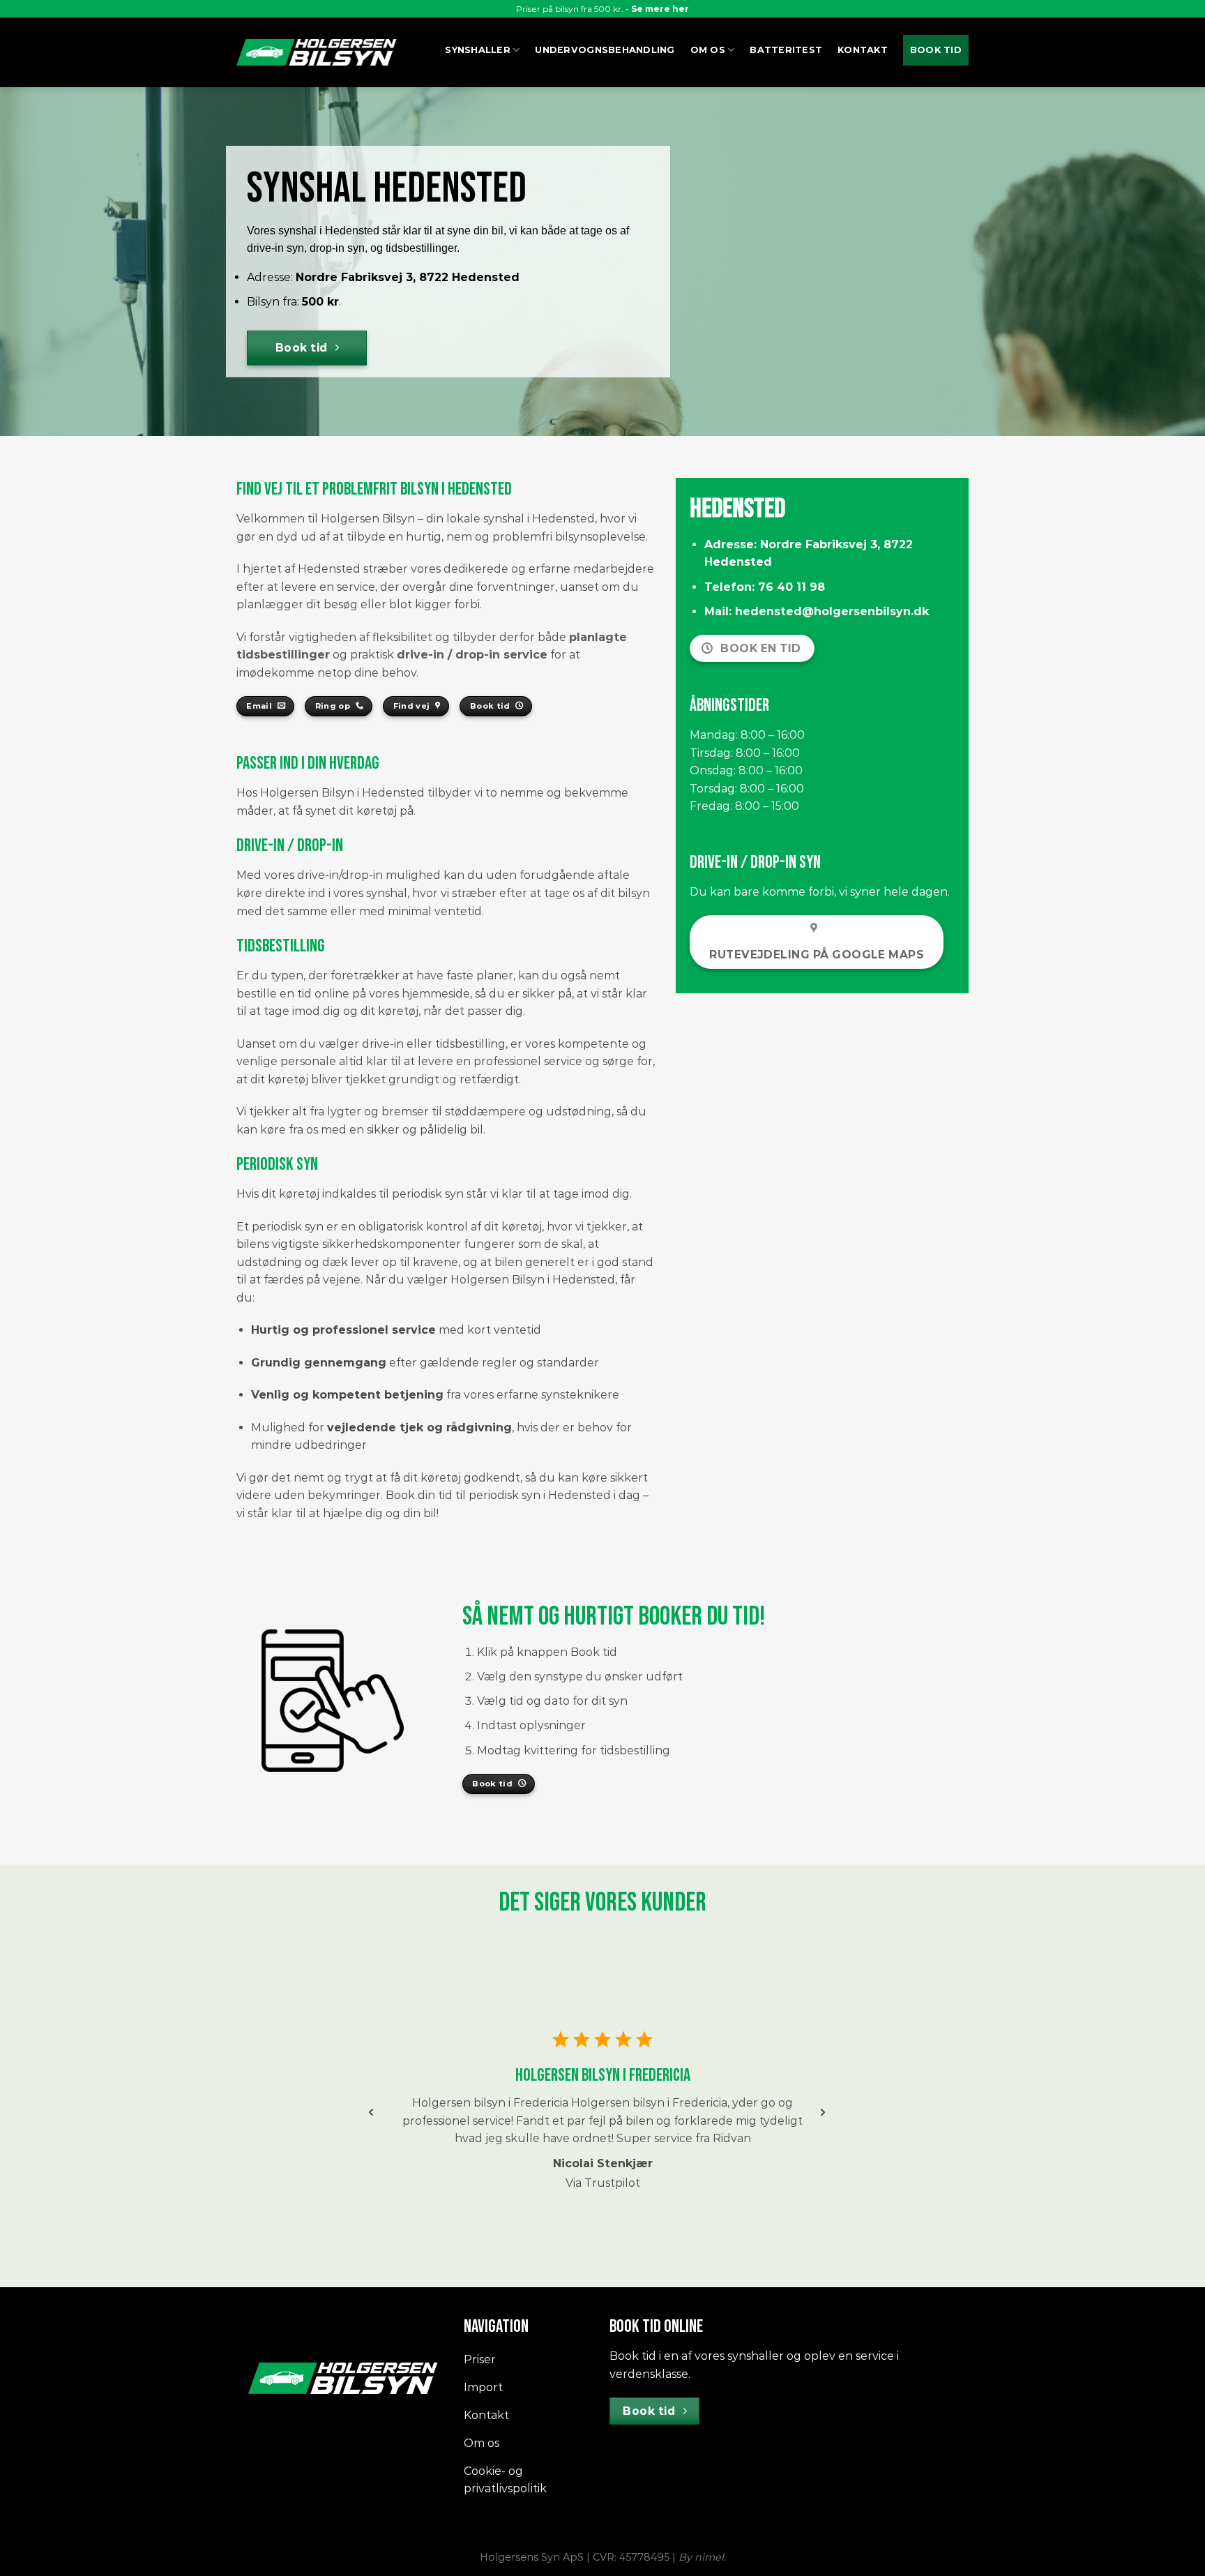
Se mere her (660, 9)
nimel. (710, 2557)
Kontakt (863, 50)
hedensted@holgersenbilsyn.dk (832, 611)
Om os (708, 50)
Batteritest (786, 50)
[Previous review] (371, 2112)
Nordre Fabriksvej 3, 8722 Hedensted (408, 277)
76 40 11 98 (791, 587)
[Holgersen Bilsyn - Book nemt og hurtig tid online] (317, 52)
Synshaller (478, 50)
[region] (602, 2118)
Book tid (936, 50)
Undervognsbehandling (605, 50)
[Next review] (823, 2112)
